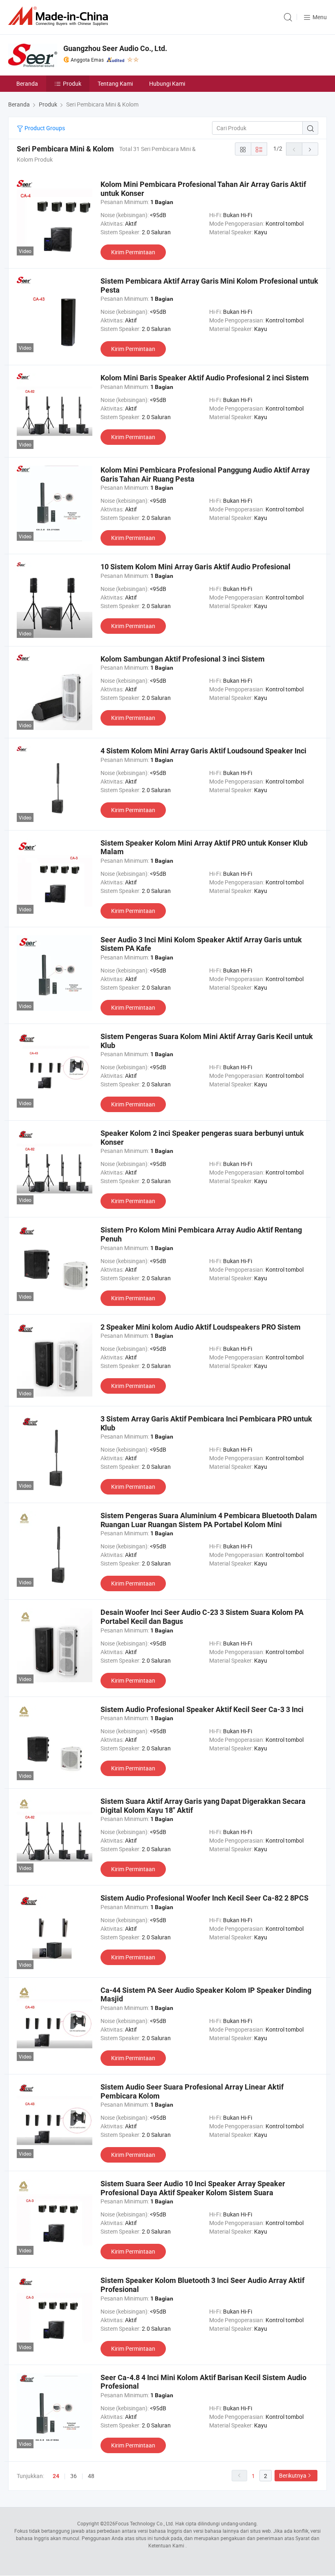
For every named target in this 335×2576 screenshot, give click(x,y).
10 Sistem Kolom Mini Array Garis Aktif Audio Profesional (195, 567)
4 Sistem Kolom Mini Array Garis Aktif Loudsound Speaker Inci (203, 751)
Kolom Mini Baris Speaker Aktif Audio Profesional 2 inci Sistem (205, 378)
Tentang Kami (115, 83)
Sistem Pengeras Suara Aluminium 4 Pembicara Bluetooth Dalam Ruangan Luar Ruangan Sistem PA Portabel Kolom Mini (209, 1520)
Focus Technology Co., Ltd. (145, 2523)
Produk (72, 83)
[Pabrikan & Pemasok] (60, 16)
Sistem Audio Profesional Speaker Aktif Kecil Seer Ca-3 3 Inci (202, 1709)
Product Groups (44, 128)
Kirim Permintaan (133, 252)
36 (74, 2476)
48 (91, 2476)
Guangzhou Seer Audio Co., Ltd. (115, 48)
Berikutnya (293, 2475)
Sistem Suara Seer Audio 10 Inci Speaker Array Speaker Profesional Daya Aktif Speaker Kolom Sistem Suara (193, 2188)
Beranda (27, 83)
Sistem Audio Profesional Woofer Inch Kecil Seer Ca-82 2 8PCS (204, 1898)
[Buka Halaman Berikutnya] (310, 149)
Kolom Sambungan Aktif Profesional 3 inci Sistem (183, 659)
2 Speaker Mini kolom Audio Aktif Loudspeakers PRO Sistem (201, 1327)
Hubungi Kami (167, 83)
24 (56, 2476)
